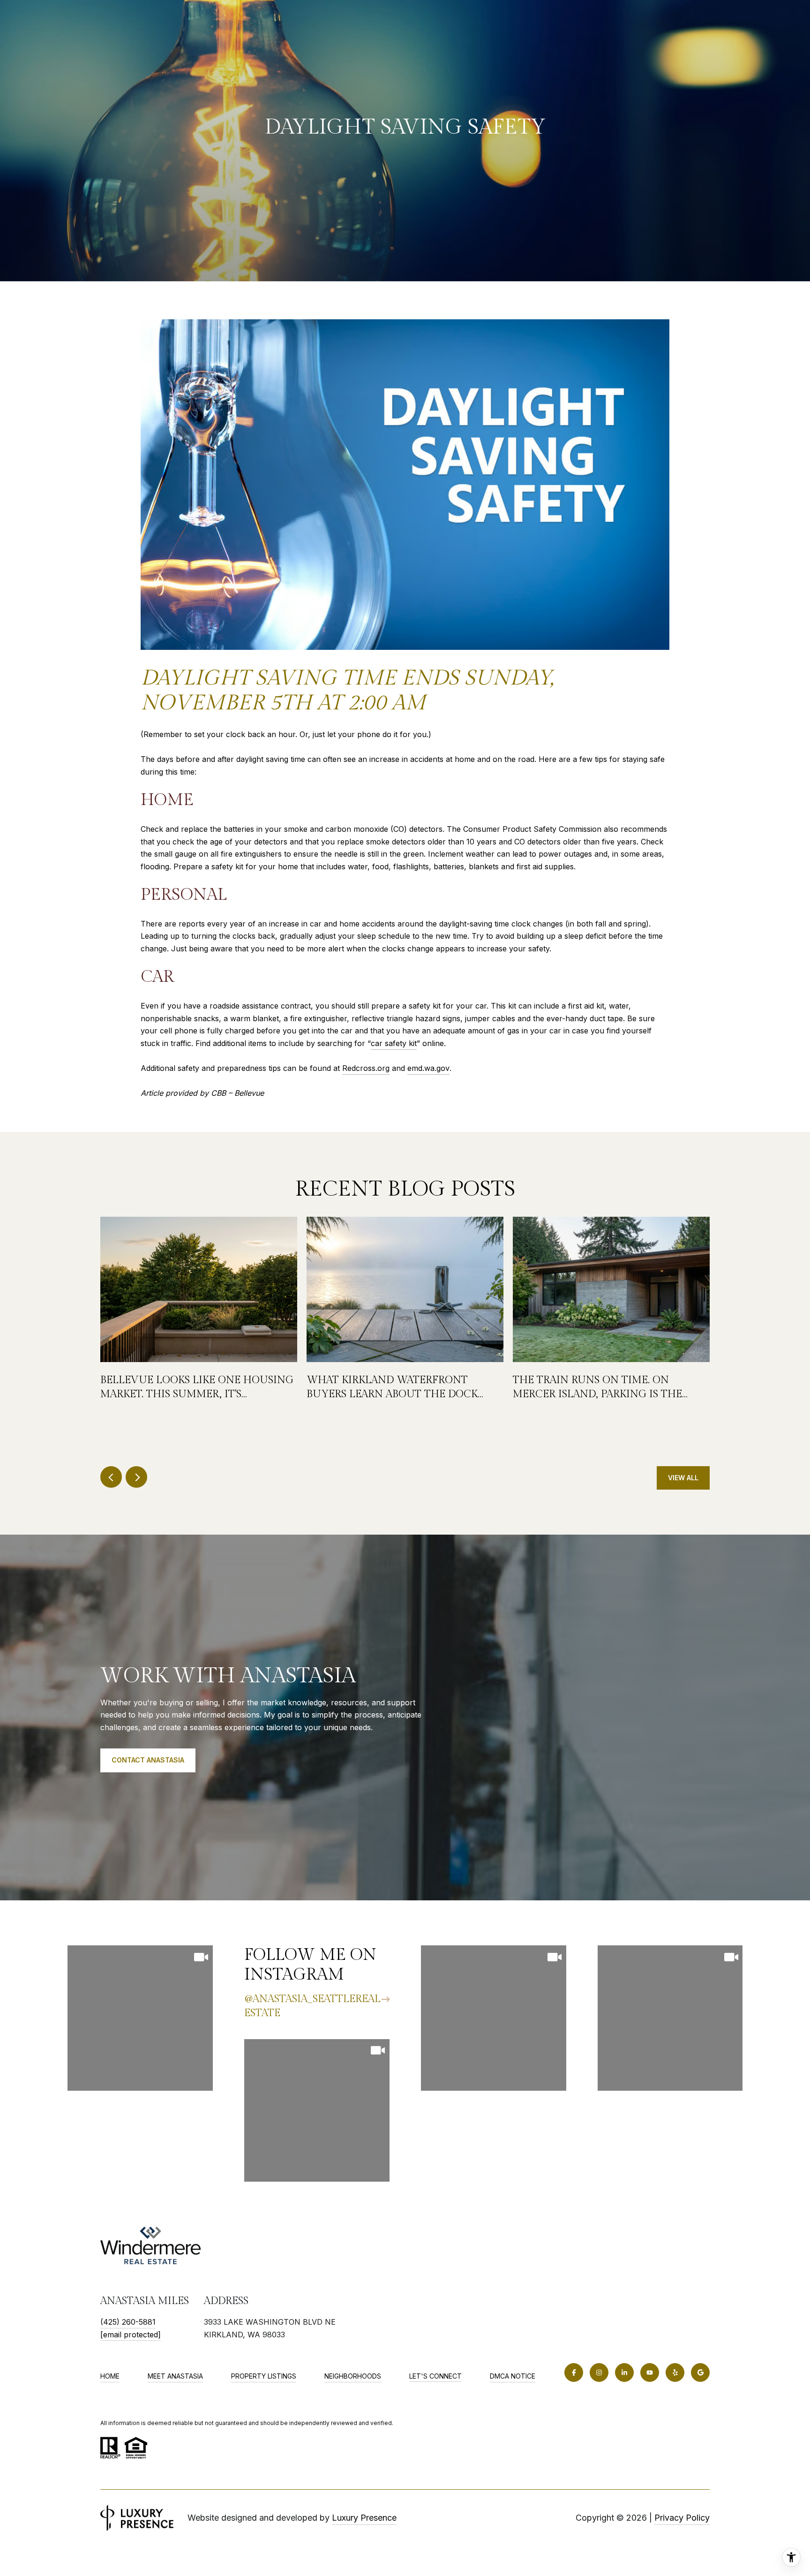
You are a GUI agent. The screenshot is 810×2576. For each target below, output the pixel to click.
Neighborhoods (353, 2376)
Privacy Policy (682, 2518)
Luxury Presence (364, 2518)
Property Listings (264, 2376)
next (136, 1477)
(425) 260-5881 (128, 2322)
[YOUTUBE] (650, 2373)
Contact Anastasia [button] (148, 1760)
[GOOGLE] (700, 2373)
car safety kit (394, 1043)
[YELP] (675, 2373)
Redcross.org (366, 1068)
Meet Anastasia (175, 2376)
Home (110, 2376)
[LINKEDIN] (624, 2373)
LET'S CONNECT (435, 2376)
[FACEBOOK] (574, 2373)
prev (111, 1477)
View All (683, 1478)
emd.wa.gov (428, 1068)
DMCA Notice (513, 2376)
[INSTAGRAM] (599, 2373)
